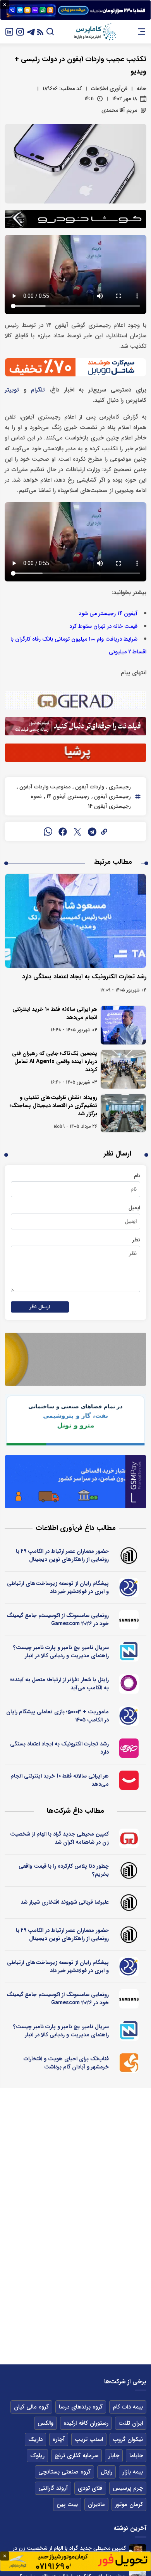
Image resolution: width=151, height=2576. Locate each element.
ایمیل (134, 1208)
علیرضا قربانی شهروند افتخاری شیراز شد (65, 1902)
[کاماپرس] (95, 32)
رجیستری (119, 787)
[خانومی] (129, 1748)
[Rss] (40, 32)
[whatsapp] (48, 831)
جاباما (136, 2456)
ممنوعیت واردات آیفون (44, 787)
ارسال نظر (40, 1307)
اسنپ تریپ (89, 2439)
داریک (35, 2439)
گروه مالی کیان (31, 2407)
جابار (114, 2456)
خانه (142, 89)
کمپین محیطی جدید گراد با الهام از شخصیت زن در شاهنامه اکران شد (59, 1838)
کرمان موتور (129, 2504)
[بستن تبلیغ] (5, 5)
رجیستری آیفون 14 (67, 797)
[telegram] (92, 831)
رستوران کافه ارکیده (86, 2423)
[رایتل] (129, 1684)
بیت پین (67, 2504)
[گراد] (129, 1838)
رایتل (106, 2472)
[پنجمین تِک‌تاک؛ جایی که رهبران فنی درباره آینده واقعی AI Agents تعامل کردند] (123, 1069)
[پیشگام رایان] (129, 1588)
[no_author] (129, 1556)
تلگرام (38, 390)
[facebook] (63, 831)
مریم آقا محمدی (119, 110)
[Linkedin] (9, 32)
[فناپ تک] (129, 2063)
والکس (45, 2423)
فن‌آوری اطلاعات (109, 89)
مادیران (96, 2504)
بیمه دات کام (128, 2407)
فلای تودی (90, 2488)
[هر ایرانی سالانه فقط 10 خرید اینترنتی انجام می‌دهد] (123, 1025)
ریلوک (37, 2456)
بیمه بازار (133, 2472)
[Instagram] (20, 32)
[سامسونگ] (129, 1620)
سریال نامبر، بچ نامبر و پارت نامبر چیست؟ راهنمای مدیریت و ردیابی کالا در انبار (61, 1652)
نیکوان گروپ (128, 2439)
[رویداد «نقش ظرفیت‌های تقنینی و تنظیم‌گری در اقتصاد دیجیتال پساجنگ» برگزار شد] (123, 1113)
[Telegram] (31, 32)
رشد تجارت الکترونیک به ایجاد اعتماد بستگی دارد (84, 977)
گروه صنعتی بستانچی (64, 2472)
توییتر (12, 390)
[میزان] (129, 1652)
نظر (136, 1240)
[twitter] (77, 831)
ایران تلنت (131, 2423)
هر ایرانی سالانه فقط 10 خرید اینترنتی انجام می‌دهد (55, 1013)
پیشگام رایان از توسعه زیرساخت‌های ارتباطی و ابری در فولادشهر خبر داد (58, 1587)
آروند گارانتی (53, 2488)
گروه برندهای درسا (81, 2407)
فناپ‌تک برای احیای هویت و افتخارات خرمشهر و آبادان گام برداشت (66, 2063)
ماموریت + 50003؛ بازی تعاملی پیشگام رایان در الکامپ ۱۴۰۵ (57, 1716)
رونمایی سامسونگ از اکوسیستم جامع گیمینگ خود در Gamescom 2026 (58, 1620)
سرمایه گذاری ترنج (76, 2456)
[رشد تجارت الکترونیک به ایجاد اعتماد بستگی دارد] (75, 921)
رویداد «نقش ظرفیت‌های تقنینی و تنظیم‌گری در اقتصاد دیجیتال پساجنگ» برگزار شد (53, 1106)
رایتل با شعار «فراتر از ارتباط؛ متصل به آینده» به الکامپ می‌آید (59, 1684)
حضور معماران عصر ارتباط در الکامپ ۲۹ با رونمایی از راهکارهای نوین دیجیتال (62, 1555)
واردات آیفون (89, 787)
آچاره (59, 2439)
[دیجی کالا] (129, 1780)
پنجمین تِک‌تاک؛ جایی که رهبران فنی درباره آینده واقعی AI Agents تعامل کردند (55, 1062)
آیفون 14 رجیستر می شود (108, 614)
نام (137, 1176)
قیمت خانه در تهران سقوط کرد (103, 626)
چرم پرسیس (128, 2488)
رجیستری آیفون (112, 797)
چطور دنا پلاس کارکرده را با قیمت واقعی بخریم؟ (64, 1870)
